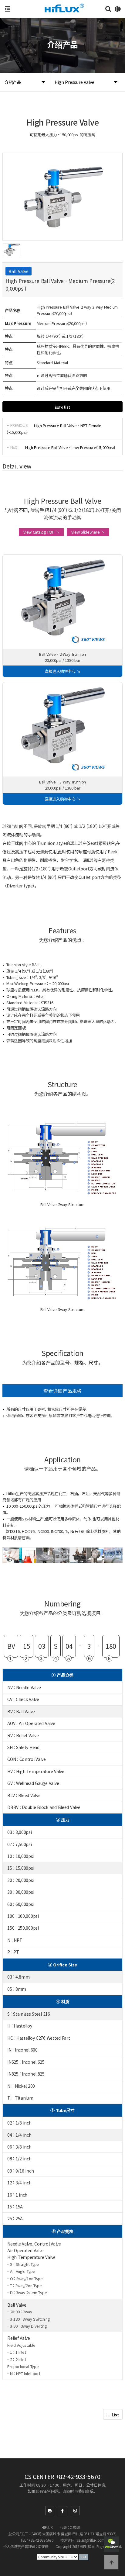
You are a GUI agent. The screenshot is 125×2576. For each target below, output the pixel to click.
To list (64, 407)
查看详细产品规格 (62, 1391)
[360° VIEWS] (62, 600)
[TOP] (111, 2562)
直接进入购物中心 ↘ (62, 671)
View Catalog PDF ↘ (41, 532)
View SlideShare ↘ (88, 532)
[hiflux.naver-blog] (50, 2511)
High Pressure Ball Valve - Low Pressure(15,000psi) (70, 447)
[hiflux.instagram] (75, 2511)
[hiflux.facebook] (62, 2511)
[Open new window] (84, 2556)
